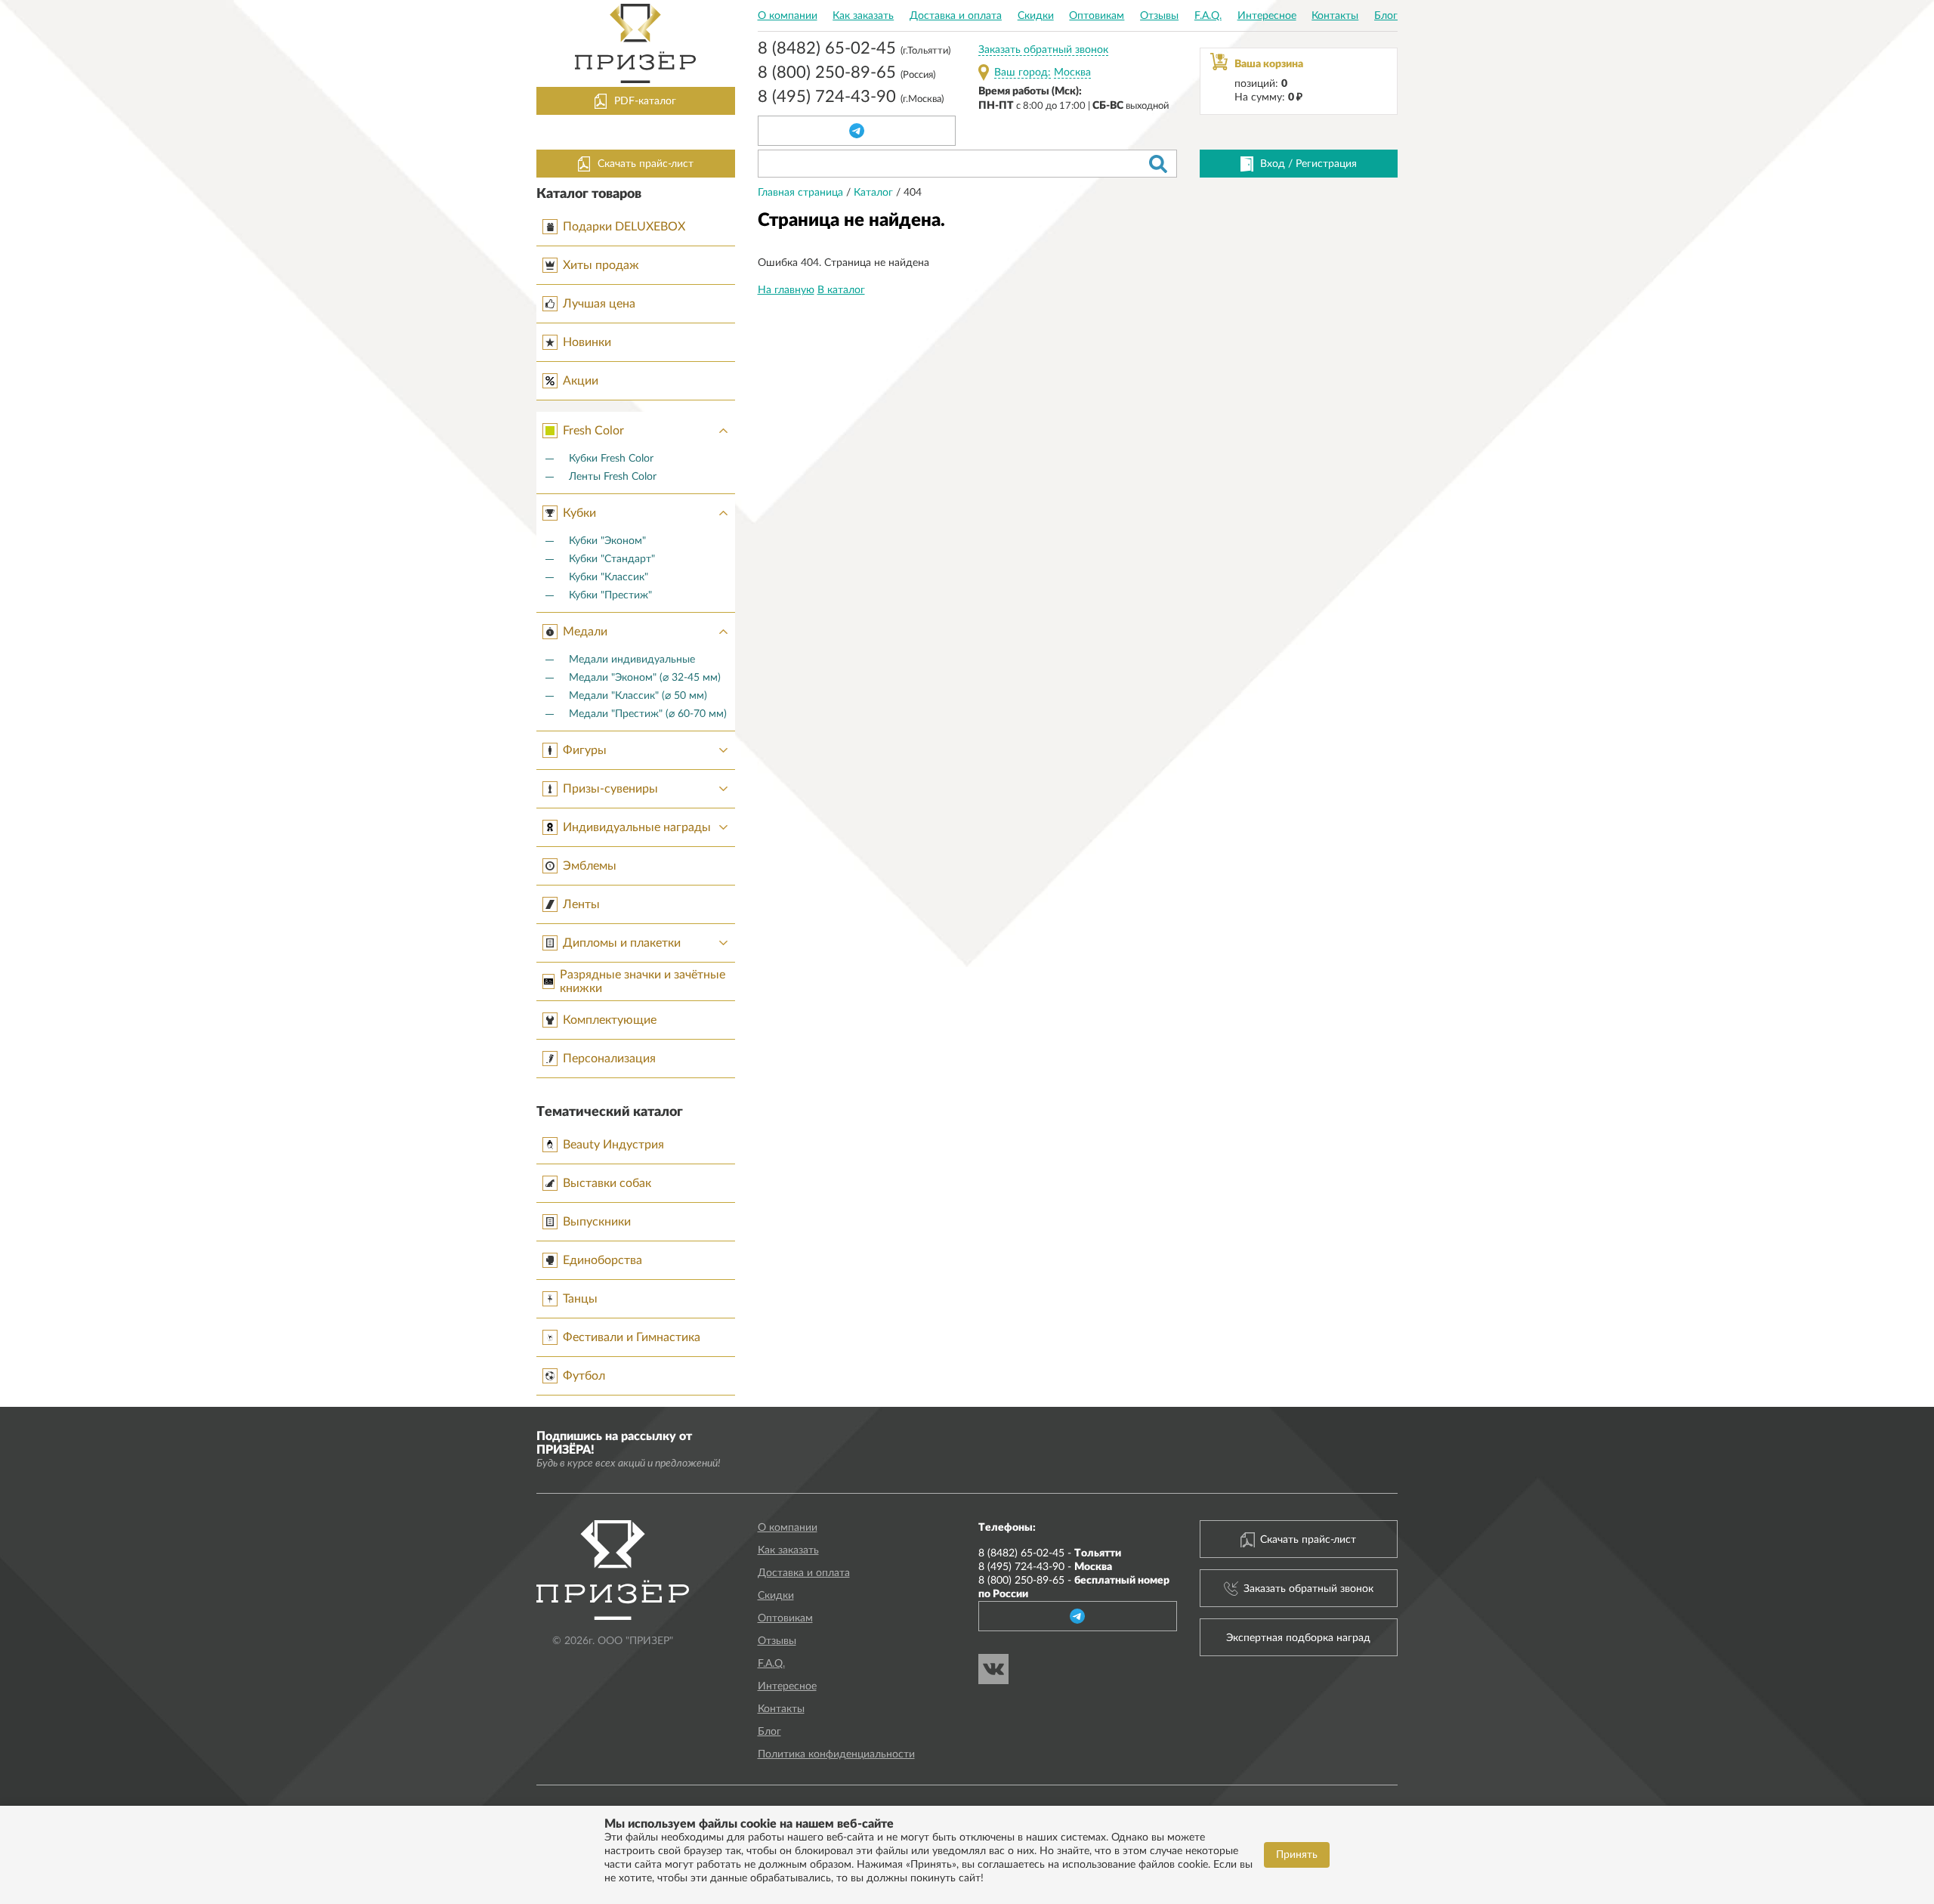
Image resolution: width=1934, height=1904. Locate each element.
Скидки (1036, 16)
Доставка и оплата (956, 16)
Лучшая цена (599, 304)
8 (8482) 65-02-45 (854, 50)
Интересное (1267, 16)
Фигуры (585, 750)
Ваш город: (1023, 73)
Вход (1273, 164)
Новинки (587, 342)
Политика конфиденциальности (836, 1754)
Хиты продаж (601, 265)
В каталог (841, 290)
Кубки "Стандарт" (612, 559)
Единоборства (602, 1260)
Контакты (1335, 16)
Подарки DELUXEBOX (624, 227)
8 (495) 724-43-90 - (1045, 1567)
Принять (1297, 1855)
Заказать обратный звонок (1043, 50)
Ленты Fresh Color (613, 477)
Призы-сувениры (610, 789)
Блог (1386, 16)
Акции (581, 381)
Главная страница (802, 193)
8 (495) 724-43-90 (851, 98)
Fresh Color (593, 431)
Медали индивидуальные (632, 660)
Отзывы (1159, 16)
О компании (788, 16)
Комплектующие (610, 1020)
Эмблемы (590, 866)
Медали (585, 632)
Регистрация (1326, 164)
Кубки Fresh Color (611, 459)
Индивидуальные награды (637, 827)
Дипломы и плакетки (622, 943)
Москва (1072, 73)
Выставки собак (607, 1183)
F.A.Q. (1208, 16)
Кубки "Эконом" (607, 541)
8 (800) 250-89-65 (847, 74)
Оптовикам (1097, 16)
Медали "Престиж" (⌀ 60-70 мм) (648, 714)
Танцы (580, 1299)
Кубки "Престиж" (610, 595)
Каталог (875, 193)
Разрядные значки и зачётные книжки (643, 981)
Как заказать (863, 16)
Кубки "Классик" (609, 577)
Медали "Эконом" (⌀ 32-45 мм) (645, 678)
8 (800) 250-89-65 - (1074, 1587)
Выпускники (597, 1222)
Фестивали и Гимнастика (632, 1337)
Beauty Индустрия (613, 1145)
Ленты (581, 904)
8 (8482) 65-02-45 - (1050, 1553)
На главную (786, 290)
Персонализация (609, 1059)
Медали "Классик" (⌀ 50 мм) (638, 696)
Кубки (579, 513)
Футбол (584, 1376)
